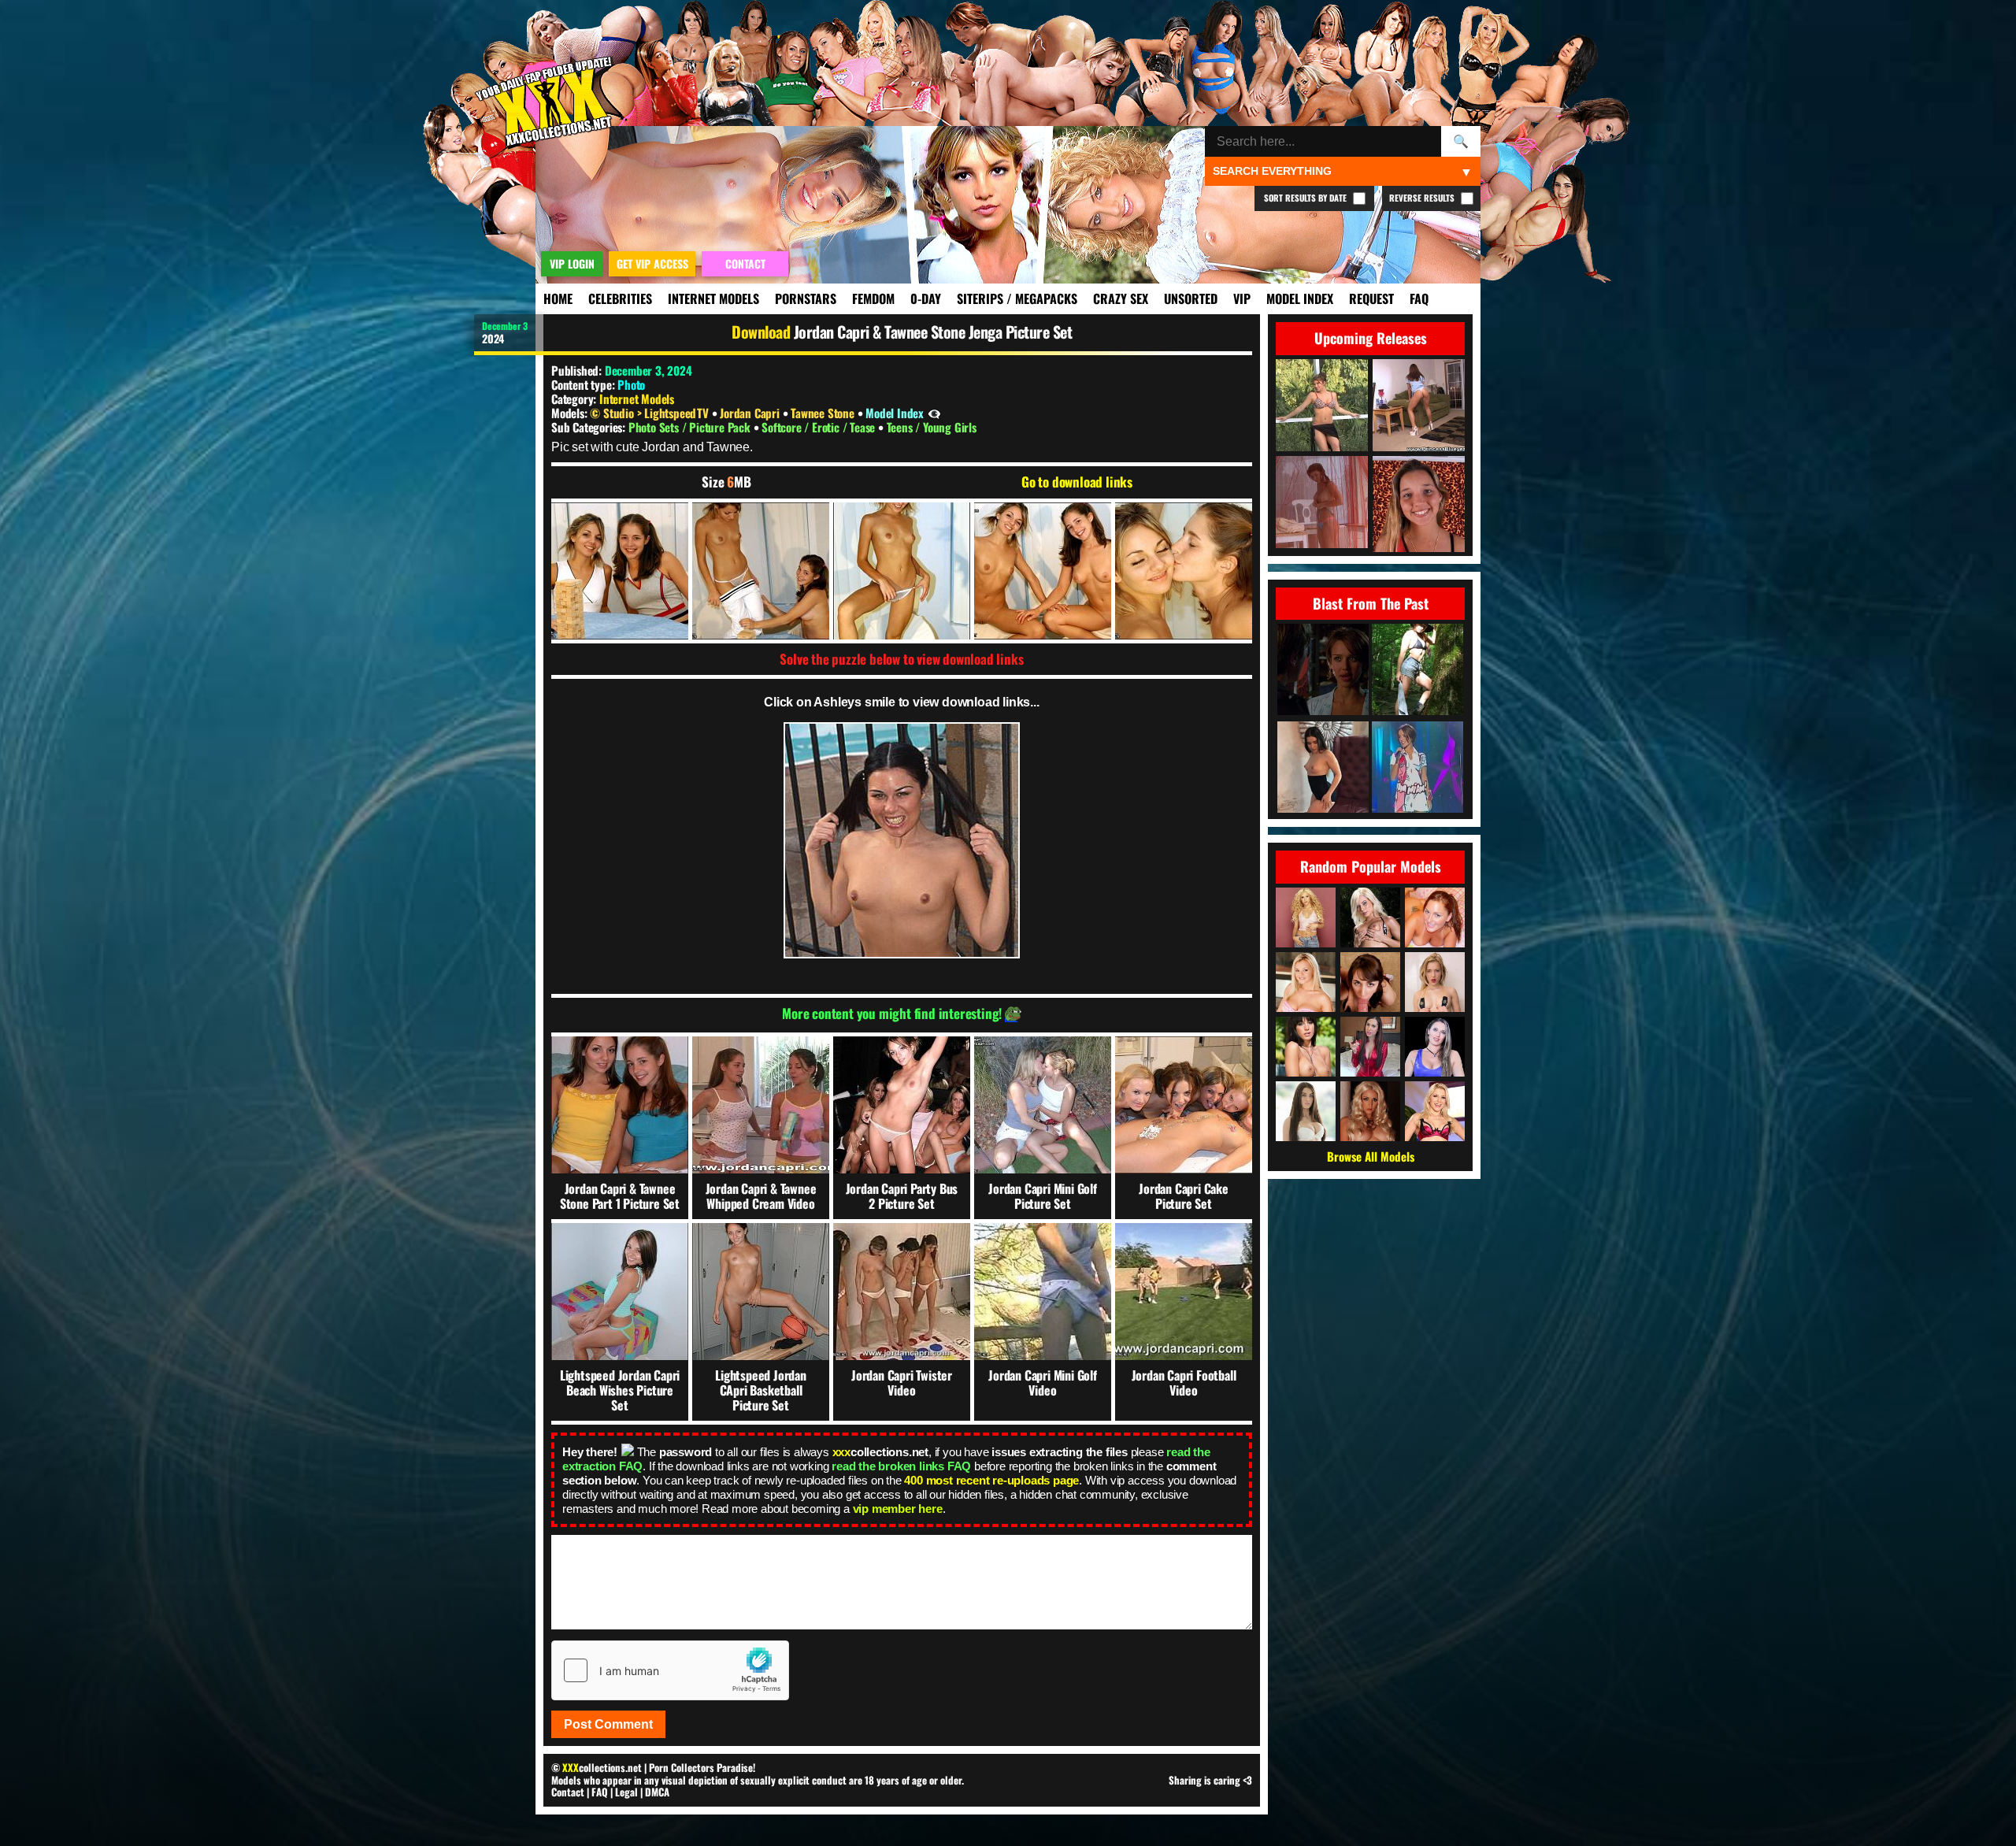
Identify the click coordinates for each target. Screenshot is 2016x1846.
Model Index (1300, 298)
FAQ (1419, 298)
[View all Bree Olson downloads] (1306, 982)
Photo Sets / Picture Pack (691, 427)
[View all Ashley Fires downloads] (1435, 1111)
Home (558, 298)
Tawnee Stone (824, 413)
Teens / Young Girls (932, 427)
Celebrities (620, 298)
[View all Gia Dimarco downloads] (1306, 1047)
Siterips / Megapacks (1017, 298)
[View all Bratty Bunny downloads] (1435, 1047)
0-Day (926, 298)
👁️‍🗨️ (934, 413)
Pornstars (806, 298)
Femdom (873, 298)
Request (1371, 298)
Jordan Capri (751, 413)
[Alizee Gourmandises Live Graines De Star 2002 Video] (1417, 768)
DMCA (657, 1792)
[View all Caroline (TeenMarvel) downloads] (1435, 982)
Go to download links (1077, 482)
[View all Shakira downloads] (1306, 917)
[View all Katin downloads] (1435, 917)
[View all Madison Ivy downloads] (1370, 917)
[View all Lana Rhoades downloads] (1306, 1111)
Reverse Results (1423, 198)
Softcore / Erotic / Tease (820, 427)
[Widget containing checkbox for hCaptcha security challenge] (670, 1670)
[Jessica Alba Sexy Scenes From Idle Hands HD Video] (1323, 671)
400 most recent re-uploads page (991, 1480)
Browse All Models (1371, 1156)
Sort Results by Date (1306, 198)
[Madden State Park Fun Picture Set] (1417, 671)
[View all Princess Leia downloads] (1370, 982)
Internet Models (713, 298)
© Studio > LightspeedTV (650, 413)
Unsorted (1191, 298)
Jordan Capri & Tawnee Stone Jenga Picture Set (933, 332)
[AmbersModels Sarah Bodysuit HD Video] (1323, 768)
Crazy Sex (1121, 298)
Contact (568, 1792)
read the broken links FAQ (901, 1466)
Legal (626, 1792)
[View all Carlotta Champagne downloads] (1370, 1111)
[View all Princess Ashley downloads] (1370, 1047)
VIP (1242, 298)
